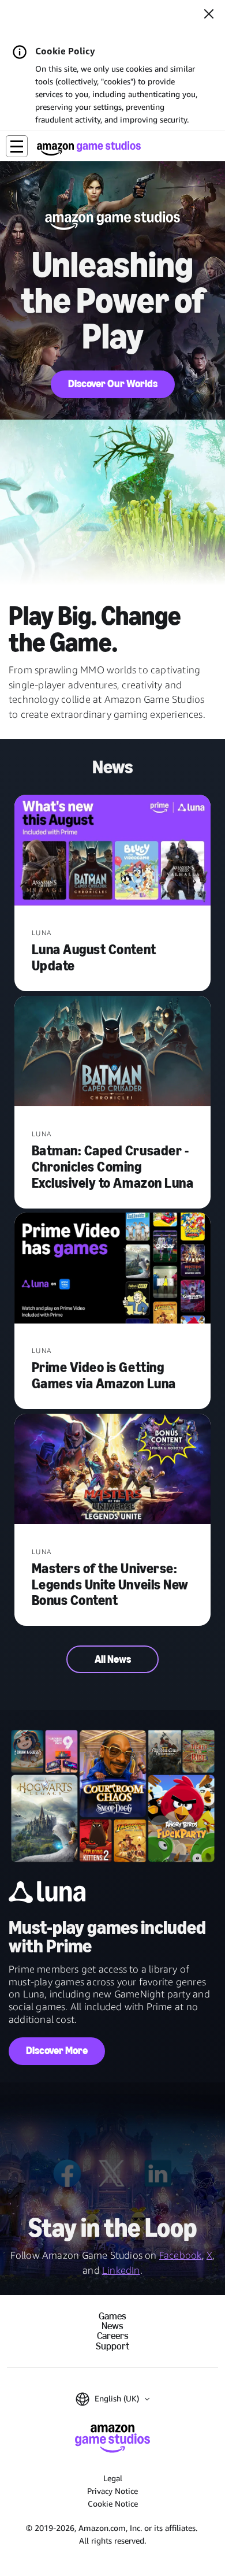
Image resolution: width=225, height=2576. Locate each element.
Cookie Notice (113, 2503)
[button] (17, 146)
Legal (113, 2478)
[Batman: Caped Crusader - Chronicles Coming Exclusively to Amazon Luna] (112, 1052)
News (112, 2326)
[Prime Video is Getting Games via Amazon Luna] (112, 1269)
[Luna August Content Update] (112, 851)
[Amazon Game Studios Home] (89, 148)
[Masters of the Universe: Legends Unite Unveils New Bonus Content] (112, 1470)
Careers (113, 2336)
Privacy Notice (112, 2491)
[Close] (209, 15)
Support (112, 2346)
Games (112, 2316)
